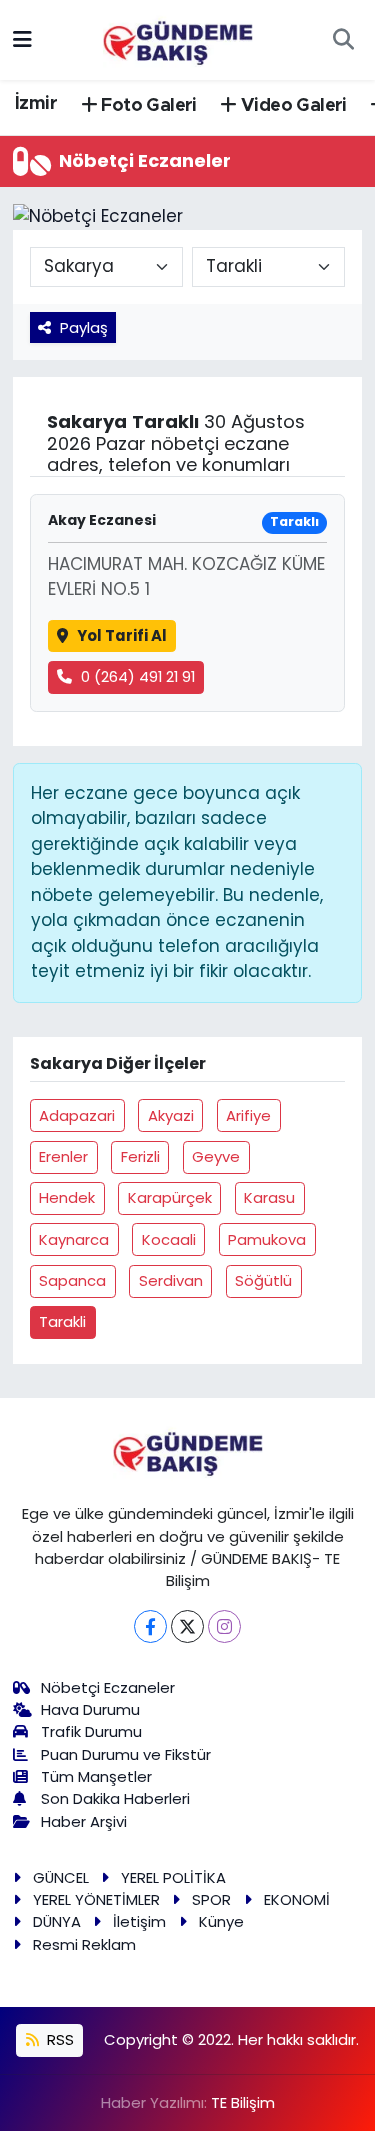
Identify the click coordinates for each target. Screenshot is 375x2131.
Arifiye (248, 1115)
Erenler (63, 1156)
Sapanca (72, 1280)
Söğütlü (263, 1280)
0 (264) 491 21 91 (138, 676)
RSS (58, 2039)
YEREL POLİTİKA (173, 1877)
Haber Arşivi (84, 1821)
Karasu (269, 1197)
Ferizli (140, 1156)
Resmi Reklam (84, 1944)
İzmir (36, 104)
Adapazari (77, 1115)
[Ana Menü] (22, 39)
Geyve (216, 1156)
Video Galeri (292, 106)
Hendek (67, 1197)
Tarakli (62, 1321)
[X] (187, 1626)
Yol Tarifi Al (122, 635)
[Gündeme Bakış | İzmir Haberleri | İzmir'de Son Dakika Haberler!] (178, 38)
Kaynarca (74, 1239)
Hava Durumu (90, 1709)
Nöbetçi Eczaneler (108, 1687)
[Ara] (343, 40)
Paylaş (84, 327)
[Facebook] (150, 1626)
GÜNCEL (61, 1877)
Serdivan (171, 1280)
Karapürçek (170, 1197)
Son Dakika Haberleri (115, 1798)
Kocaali (169, 1239)
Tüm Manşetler (96, 1776)
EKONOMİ (297, 1899)
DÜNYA (57, 1921)
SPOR (211, 1899)
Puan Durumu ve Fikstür (126, 1754)
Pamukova (267, 1239)
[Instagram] (224, 1626)
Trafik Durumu (91, 1731)
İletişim (139, 1921)
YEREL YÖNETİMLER (96, 1899)
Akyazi (171, 1115)
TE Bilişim (243, 2102)
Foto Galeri (147, 106)
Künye (221, 1921)
